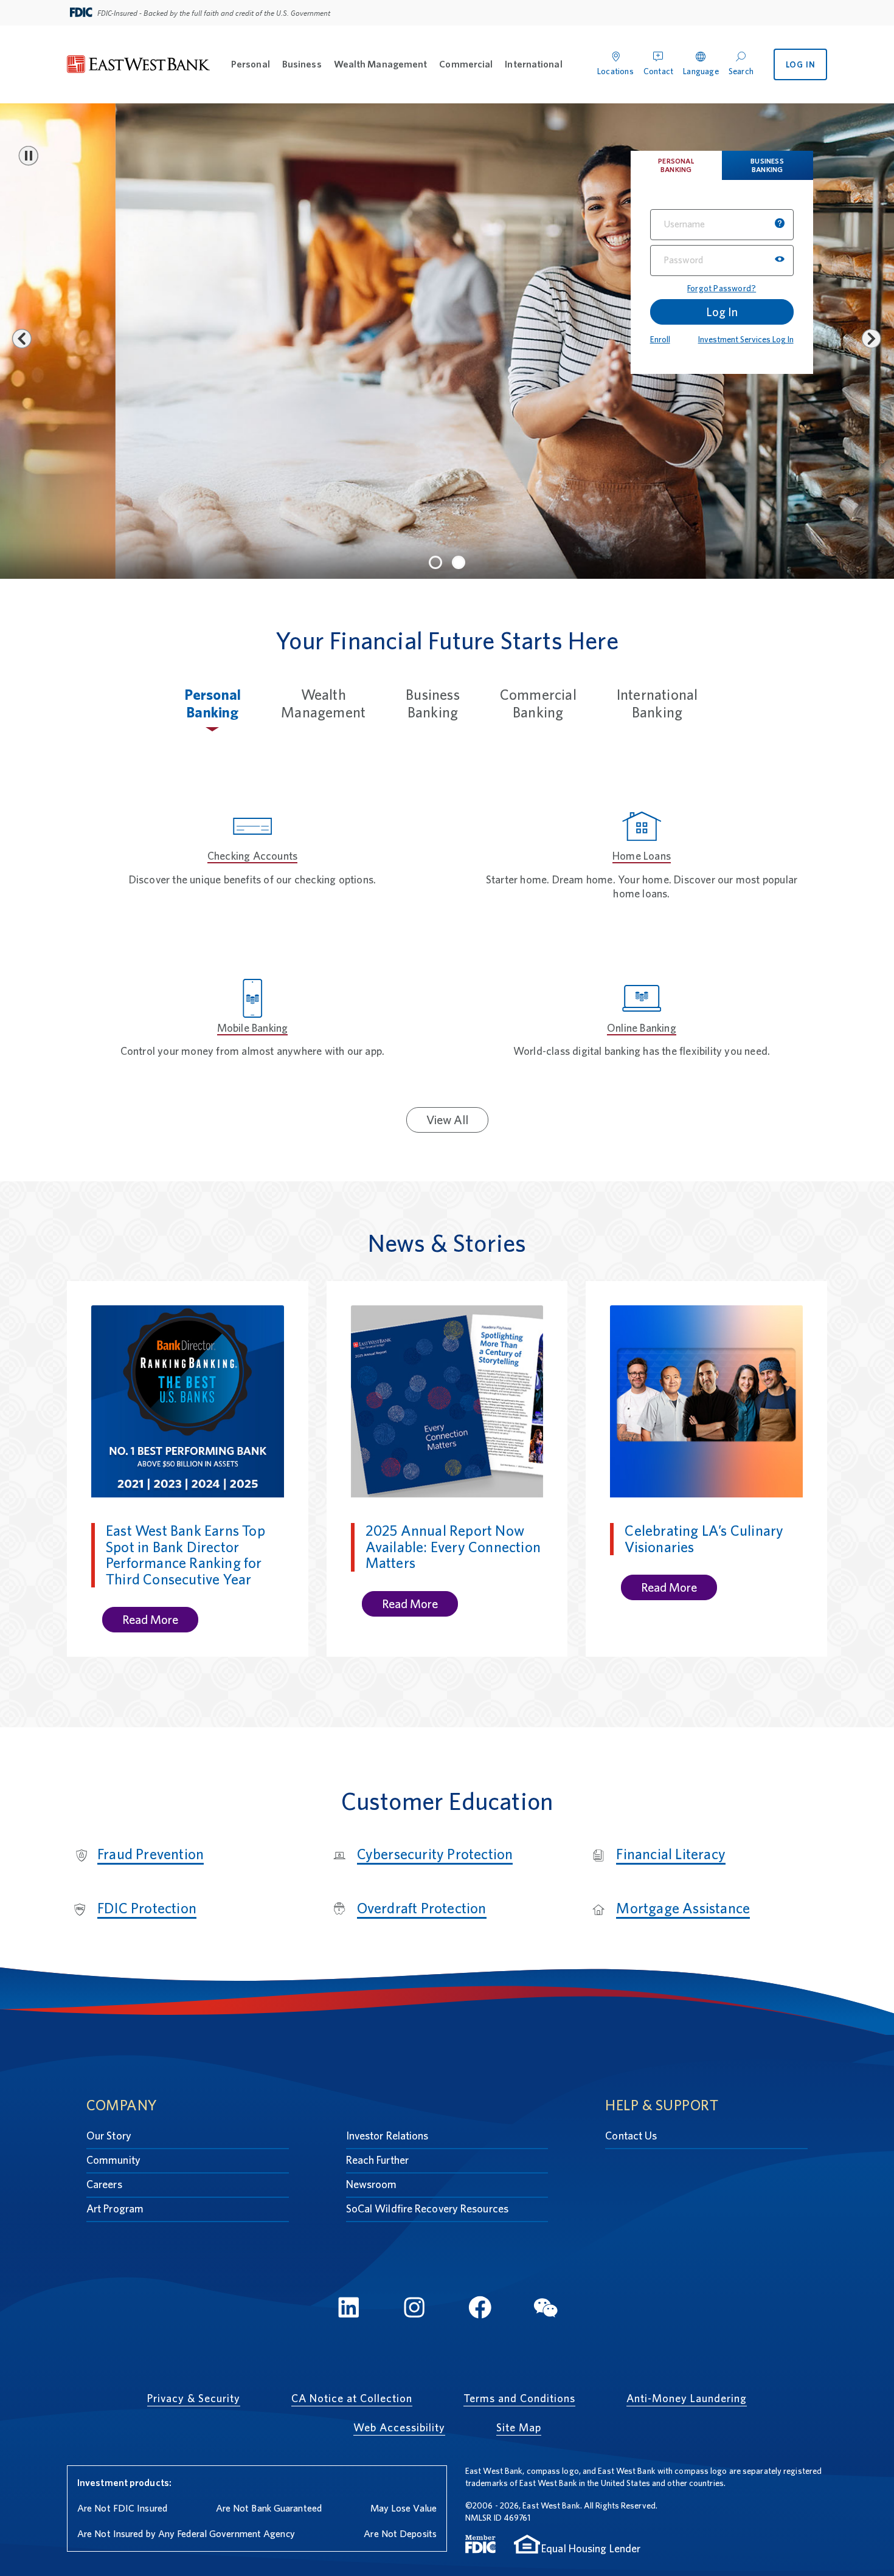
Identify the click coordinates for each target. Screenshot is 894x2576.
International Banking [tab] (657, 703)
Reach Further (377, 2160)
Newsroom (372, 2184)
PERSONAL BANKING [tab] (676, 165)
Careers (104, 2184)
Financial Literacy (671, 1854)
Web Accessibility (399, 2427)
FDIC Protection (147, 1908)
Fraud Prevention (151, 1854)
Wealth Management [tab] (323, 703)
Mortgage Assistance (683, 1908)
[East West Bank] (139, 65)
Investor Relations (387, 2136)
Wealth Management (381, 64)
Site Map (519, 2427)
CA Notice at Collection (352, 2398)
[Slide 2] (459, 562)
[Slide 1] (435, 562)
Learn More (165, 505)
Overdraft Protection (422, 1908)
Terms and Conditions (519, 2398)
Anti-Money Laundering (687, 2398)
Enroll (660, 339)
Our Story (109, 2136)
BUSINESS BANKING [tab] (767, 165)
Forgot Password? (722, 288)
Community (113, 2160)
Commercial (466, 64)
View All (447, 1120)
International (533, 64)
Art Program (115, 2208)
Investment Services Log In (746, 339)
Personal (251, 64)
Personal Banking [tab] (213, 703)
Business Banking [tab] (433, 703)
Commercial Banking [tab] (538, 703)
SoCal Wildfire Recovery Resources (427, 2208)
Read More (150, 1620)
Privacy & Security (194, 2398)
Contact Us (631, 2136)
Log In (722, 312)
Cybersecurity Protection (435, 1854)
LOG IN (801, 64)
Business (302, 64)
